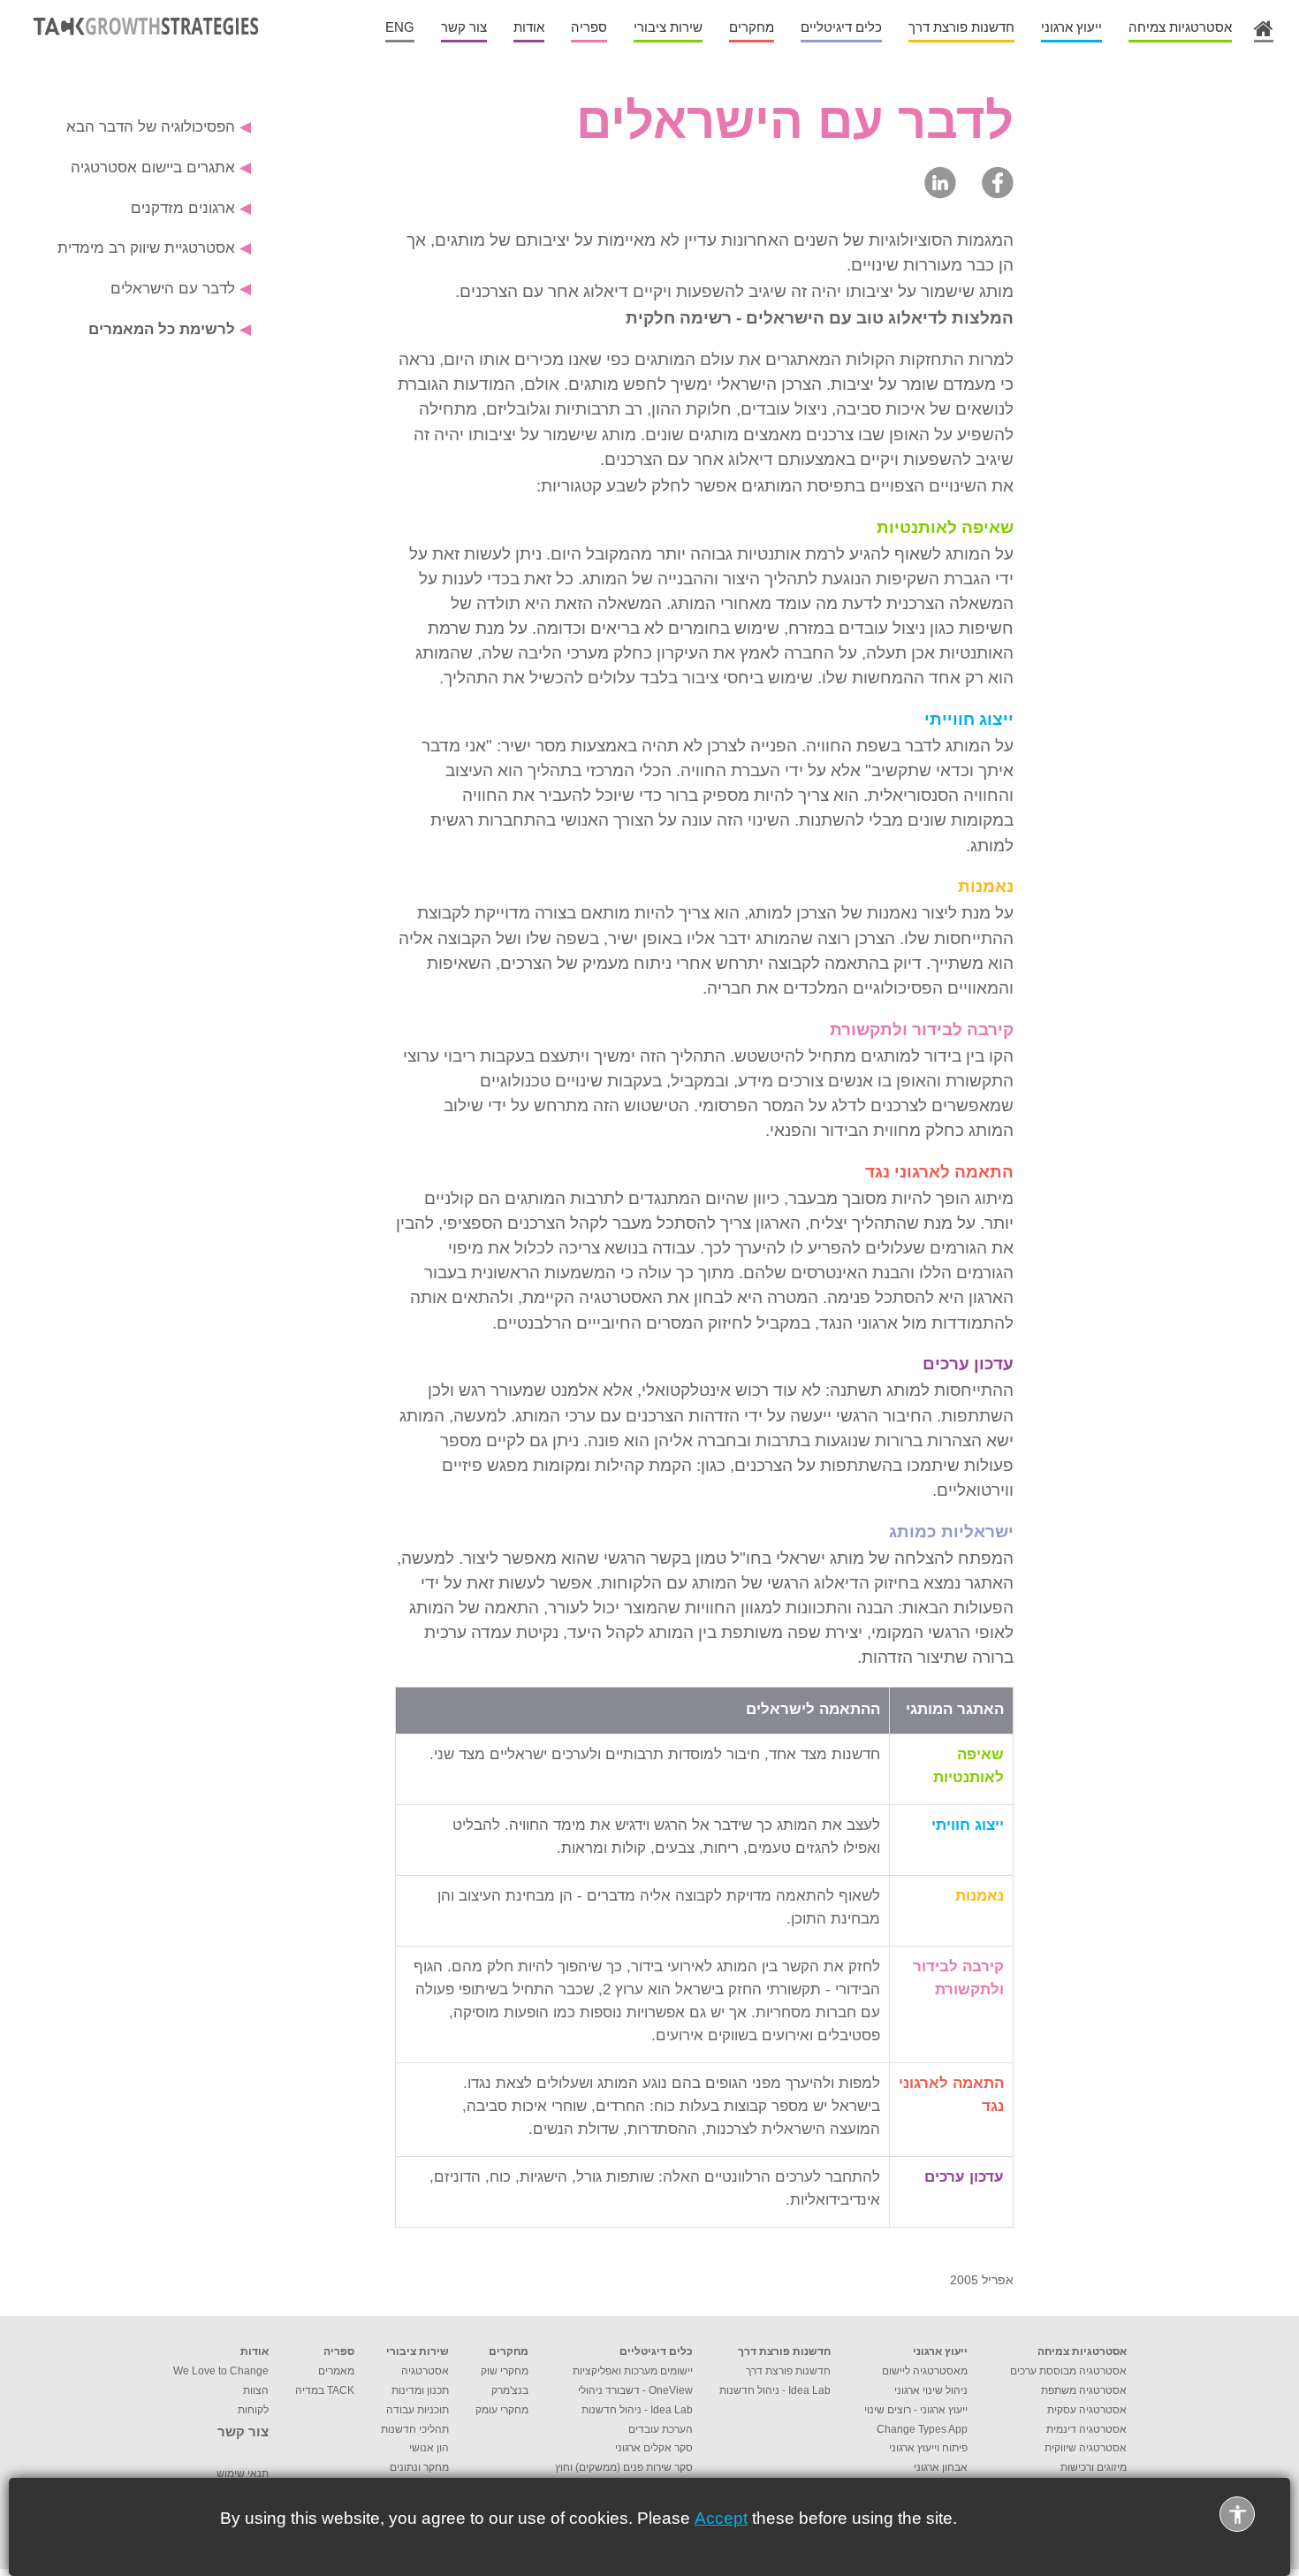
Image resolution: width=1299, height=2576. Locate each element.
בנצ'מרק (510, 2390)
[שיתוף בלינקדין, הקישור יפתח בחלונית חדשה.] (940, 182)
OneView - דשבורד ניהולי (635, 2390)
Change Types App (922, 2429)
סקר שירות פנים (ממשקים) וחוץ (624, 2467)
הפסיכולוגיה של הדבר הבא (159, 126)
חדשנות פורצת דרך (788, 2371)
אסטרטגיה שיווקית (1086, 2448)
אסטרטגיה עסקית (1087, 2410)
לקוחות (253, 2410)
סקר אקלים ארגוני (654, 2448)
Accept (721, 2518)
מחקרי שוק (505, 2371)
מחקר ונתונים (419, 2467)
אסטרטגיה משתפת (1084, 2390)
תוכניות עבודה (418, 2410)
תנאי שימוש (243, 2473)
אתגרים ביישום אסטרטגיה (161, 167)
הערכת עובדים (661, 2429)
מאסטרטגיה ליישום (925, 2371)
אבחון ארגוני (941, 2467)
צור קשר (243, 2432)
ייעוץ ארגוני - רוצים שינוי (916, 2410)
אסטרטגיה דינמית (1086, 2429)
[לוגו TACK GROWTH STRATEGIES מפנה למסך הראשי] (143, 40)
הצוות (256, 2390)
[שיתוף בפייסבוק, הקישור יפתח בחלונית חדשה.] (998, 182)
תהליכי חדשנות (415, 2429)
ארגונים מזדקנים (191, 208)
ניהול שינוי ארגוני (931, 2390)
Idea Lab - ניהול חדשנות (775, 2390)
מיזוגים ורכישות (1094, 2467)
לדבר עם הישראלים (181, 288)
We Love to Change (221, 2371)
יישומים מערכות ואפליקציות (633, 2371)
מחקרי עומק (502, 2410)
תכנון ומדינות (420, 2390)
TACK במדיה (325, 2390)
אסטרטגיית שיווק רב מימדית (154, 248)
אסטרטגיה (425, 2371)
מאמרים (336, 2371)
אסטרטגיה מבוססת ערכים (1068, 2371)
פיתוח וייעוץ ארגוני (928, 2448)
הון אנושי (429, 2448)
